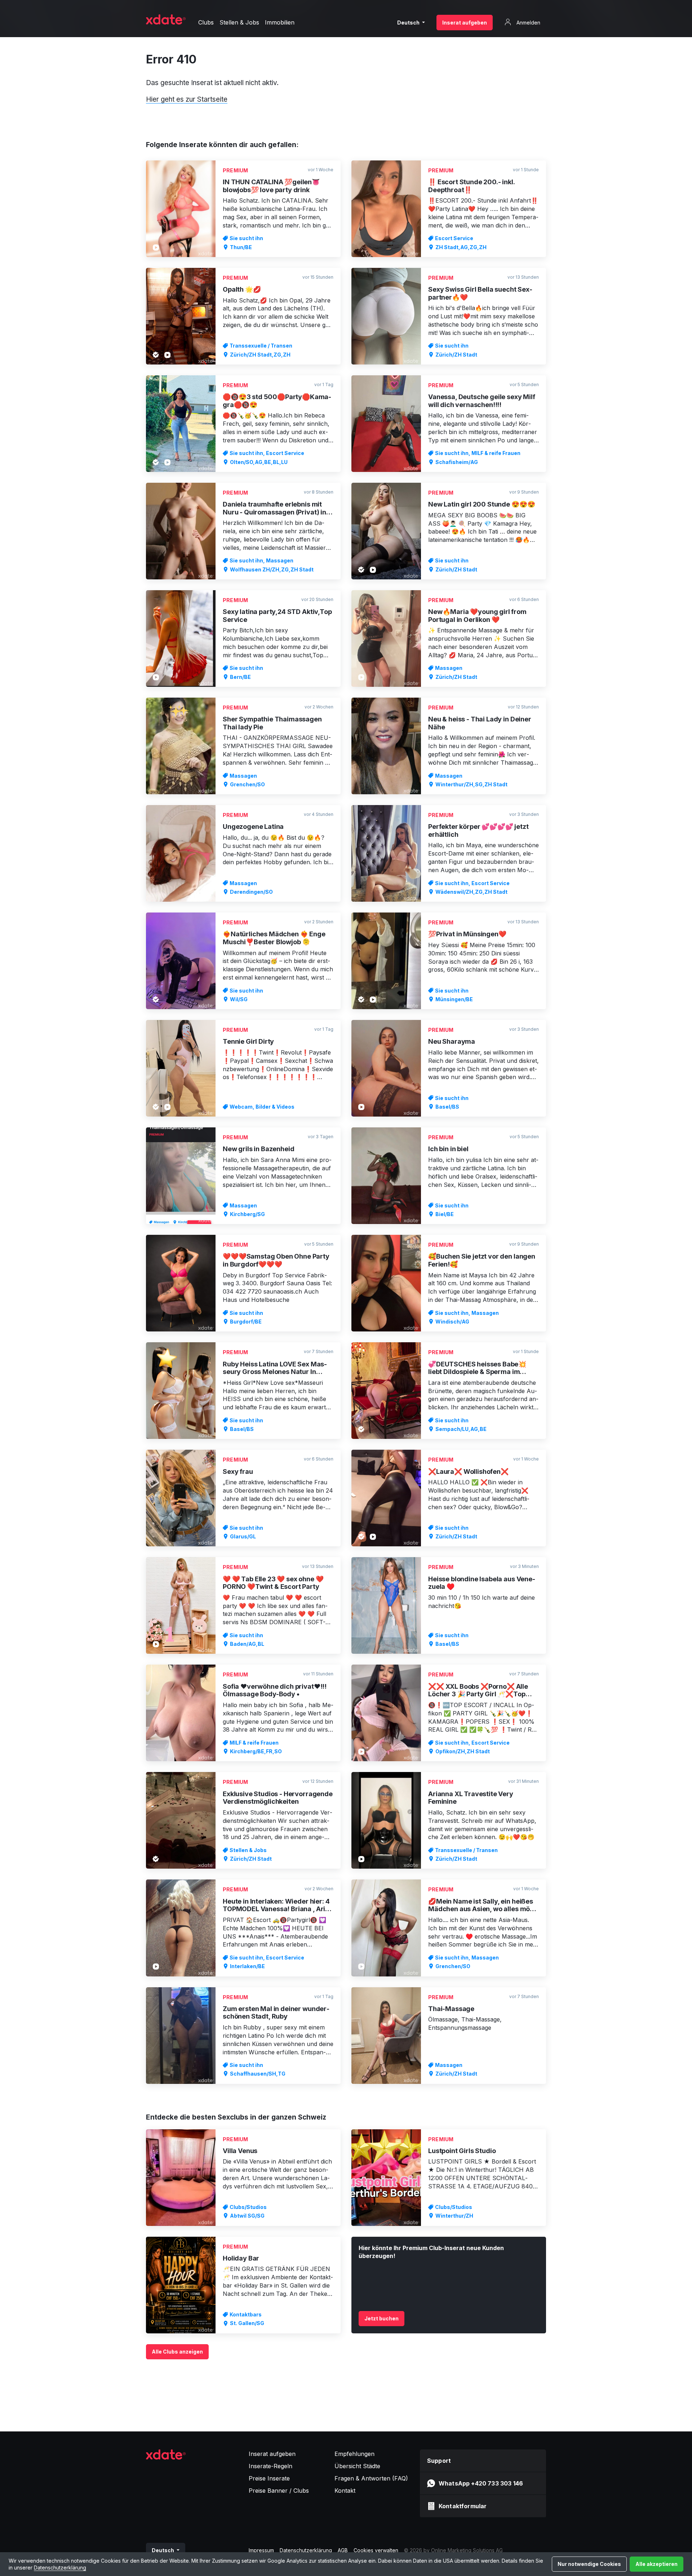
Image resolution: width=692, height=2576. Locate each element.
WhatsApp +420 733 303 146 (481, 2483)
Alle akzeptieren (656, 2564)
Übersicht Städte (357, 2466)
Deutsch (409, 23)
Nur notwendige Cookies (589, 2564)
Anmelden (528, 23)
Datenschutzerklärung (60, 2568)
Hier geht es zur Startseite (187, 99)
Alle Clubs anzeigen (177, 2352)
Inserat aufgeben (465, 23)
